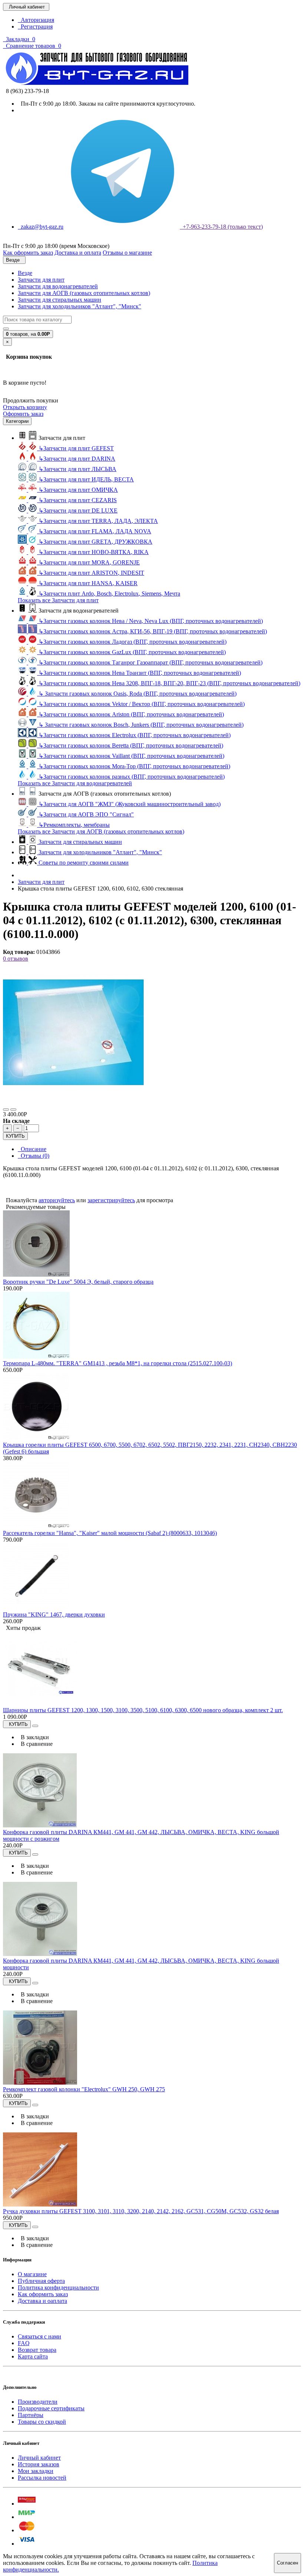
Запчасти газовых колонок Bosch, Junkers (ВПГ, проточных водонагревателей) (141, 725)
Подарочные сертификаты (51, 2408)
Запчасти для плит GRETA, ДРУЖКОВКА (95, 542)
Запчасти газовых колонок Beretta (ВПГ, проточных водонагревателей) (131, 745)
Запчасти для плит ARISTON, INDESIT (91, 573)
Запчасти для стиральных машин (60, 300)
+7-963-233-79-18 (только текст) (221, 227)
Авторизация (36, 20)
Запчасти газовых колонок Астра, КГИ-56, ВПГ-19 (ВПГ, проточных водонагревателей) (153, 631)
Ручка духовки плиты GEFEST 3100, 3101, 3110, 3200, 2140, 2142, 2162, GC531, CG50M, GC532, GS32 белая (141, 2211)
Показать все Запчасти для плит (58, 600)
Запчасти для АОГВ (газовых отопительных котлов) (84, 293)
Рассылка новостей (42, 2478)
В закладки (33, 1737)
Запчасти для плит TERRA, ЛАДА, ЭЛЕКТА (98, 521)
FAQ (24, 2343)
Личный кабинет (39, 2458)
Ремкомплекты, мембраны (74, 825)
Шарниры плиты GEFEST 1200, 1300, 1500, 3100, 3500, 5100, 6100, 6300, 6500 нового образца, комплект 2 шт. (143, 1710)
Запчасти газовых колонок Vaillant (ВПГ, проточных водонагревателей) (131, 756)
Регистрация (35, 26)
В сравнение (35, 1744)
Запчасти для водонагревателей (58, 286)
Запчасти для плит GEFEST (76, 448)
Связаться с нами (39, 2336)
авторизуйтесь (57, 1200)
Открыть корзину (25, 407)
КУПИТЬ (15, 1136)
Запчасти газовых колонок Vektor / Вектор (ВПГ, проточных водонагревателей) (142, 704)
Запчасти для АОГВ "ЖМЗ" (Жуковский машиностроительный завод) (130, 804)
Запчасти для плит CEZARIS (78, 500)
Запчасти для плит (41, 280)
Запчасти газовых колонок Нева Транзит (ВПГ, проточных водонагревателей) (140, 673)
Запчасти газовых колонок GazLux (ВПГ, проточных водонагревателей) (132, 652)
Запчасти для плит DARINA (77, 459)
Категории (17, 421)
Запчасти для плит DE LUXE (78, 510)
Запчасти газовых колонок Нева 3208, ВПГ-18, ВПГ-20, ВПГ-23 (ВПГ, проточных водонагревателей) (169, 683)
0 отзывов (16, 959)
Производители (38, 2402)
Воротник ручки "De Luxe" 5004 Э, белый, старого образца (78, 1282)
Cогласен (288, 2563)
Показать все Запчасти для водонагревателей (75, 783)
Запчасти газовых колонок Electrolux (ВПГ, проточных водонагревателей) (135, 735)
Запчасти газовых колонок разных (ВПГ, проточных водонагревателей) (132, 777)
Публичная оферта (41, 2281)
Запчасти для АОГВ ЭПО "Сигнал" (86, 814)
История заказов (39, 2464)
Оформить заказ (23, 414)
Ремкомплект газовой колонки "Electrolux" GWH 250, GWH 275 (84, 2089)
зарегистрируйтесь (111, 1200)
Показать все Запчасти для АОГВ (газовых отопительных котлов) (101, 831)
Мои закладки (36, 2471)
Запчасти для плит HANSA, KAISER (88, 583)
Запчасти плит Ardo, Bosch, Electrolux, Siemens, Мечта (109, 594)
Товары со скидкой (42, 2422)
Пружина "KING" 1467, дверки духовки (54, 1614)
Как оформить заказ (43, 2294)
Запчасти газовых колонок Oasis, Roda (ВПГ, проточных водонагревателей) (138, 694)
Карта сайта (33, 2356)
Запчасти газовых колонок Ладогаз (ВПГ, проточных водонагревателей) (133, 642)
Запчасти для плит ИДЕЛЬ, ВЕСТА (86, 479)
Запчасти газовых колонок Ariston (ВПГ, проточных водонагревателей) (131, 714)
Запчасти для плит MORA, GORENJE (89, 562)
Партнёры (31, 2415)
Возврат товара (37, 2350)
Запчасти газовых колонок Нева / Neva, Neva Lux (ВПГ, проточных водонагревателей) (151, 621)
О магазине (32, 2274)
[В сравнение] (13, 1110)
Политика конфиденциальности (58, 2287)
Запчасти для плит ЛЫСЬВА (77, 469)
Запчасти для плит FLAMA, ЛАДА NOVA (95, 531)
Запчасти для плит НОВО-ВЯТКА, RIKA (94, 552)
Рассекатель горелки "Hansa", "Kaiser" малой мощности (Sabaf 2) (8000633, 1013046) (110, 1533)
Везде (25, 273)
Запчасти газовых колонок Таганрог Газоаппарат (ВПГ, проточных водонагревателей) (151, 662)
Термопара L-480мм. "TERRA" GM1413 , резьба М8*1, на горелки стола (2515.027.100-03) (118, 1363)
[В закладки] (6, 1110)
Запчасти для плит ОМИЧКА (78, 490)
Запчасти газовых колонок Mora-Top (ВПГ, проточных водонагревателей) (134, 766)
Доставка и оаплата (42, 2301)
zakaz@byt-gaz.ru (41, 227)
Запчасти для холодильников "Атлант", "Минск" (80, 306)
